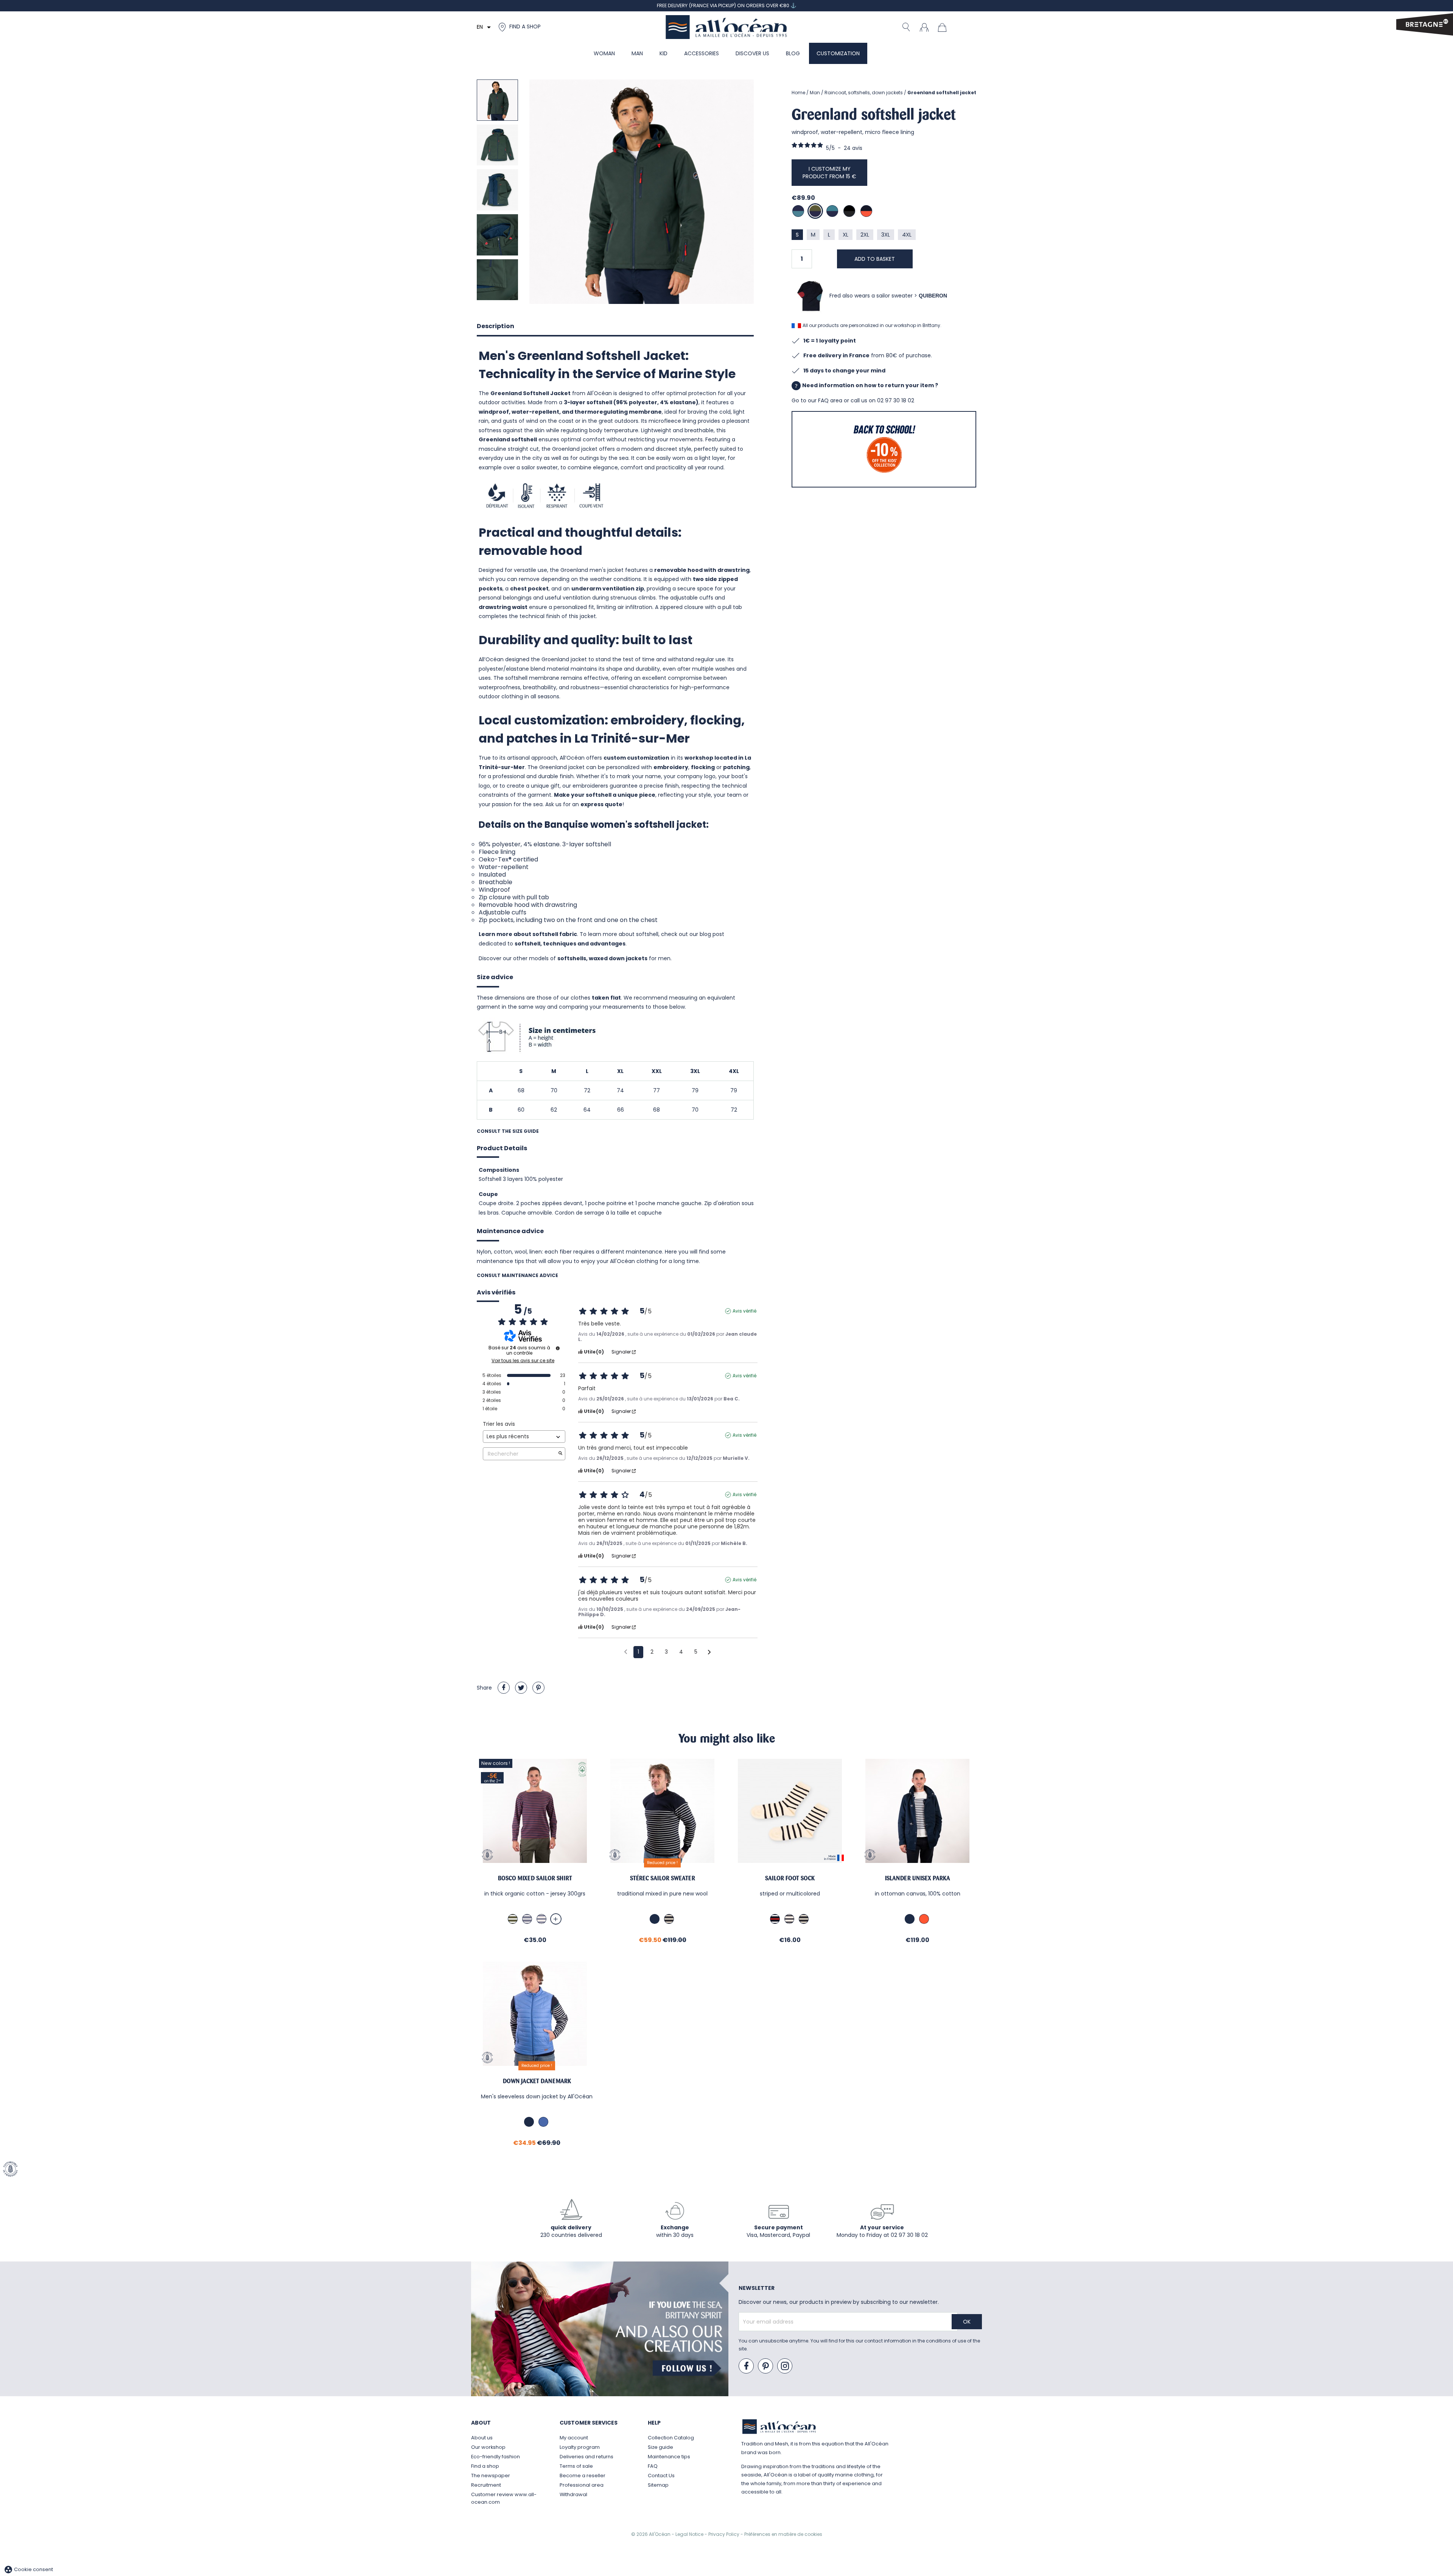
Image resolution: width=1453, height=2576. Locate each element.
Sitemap (658, 2485)
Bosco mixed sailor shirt (535, 1878)
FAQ (653, 2466)
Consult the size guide (508, 1131)
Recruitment (486, 2485)
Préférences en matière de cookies (783, 2534)
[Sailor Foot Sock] (790, 1811)
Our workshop (488, 2447)
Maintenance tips (669, 2457)
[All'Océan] (726, 27)
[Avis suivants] (709, 1652)
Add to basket (875, 259)
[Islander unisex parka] (917, 1811)
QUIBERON (933, 296)
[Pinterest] (538, 1688)
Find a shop (485, 2466)
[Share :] (504, 1688)
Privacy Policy (724, 2534)
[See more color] (556, 1919)
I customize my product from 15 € (829, 173)
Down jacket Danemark (537, 2081)
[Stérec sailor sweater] (662, 1811)
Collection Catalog (671, 2438)
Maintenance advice (510, 1231)
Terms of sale (576, 2466)
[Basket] (944, 27)
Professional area (582, 2485)
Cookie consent (28, 2569)
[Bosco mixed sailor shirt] (535, 1811)
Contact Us (661, 2476)
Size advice (495, 977)
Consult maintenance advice (517, 1275)
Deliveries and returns (586, 2457)
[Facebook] (747, 2366)
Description (495, 326)
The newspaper (491, 2476)
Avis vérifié (744, 1311)
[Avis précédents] (626, 1651)
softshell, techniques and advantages (570, 944)
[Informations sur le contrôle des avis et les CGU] (558, 1348)
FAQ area (830, 400)
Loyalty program (580, 2447)
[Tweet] (521, 1688)
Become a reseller (583, 2476)
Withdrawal (573, 2494)
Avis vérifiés (496, 1293)
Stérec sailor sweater (663, 1878)
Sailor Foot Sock (790, 1878)
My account (574, 2438)
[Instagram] (785, 2366)
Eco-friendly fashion (495, 2457)
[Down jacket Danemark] (537, 2014)
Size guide (660, 2447)
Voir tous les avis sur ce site (523, 1361)
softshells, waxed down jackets (602, 958)
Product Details (502, 1149)
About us (482, 2438)
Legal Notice (690, 2534)
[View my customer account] (924, 27)
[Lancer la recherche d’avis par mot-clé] (560, 1454)
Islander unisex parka (918, 1878)
